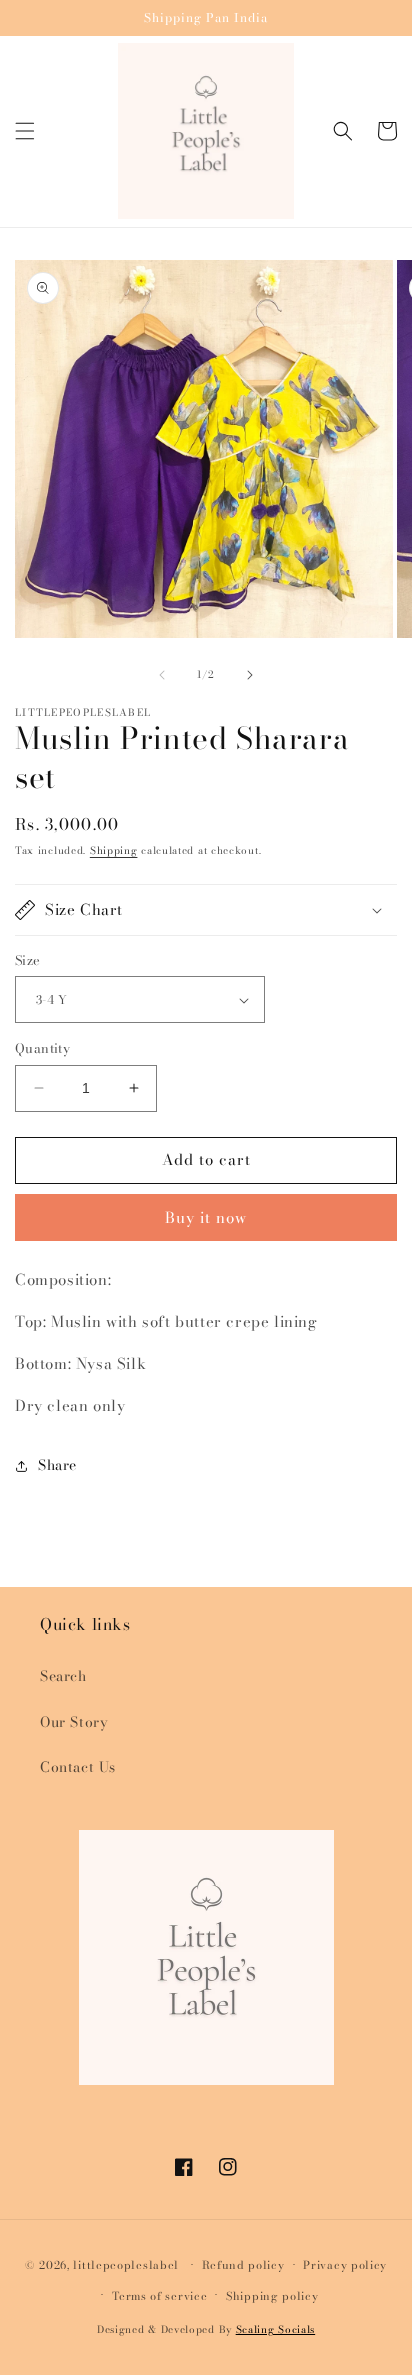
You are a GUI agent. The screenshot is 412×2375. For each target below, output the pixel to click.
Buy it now (206, 1217)
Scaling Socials (276, 2329)
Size (28, 960)
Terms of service (159, 2296)
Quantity (42, 1048)
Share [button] (57, 1465)
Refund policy (243, 2265)
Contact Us (78, 1767)
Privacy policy (345, 2265)
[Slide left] (162, 675)
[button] (25, 131)
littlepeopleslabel (126, 2265)
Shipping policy (272, 2296)
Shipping (114, 850)
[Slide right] (250, 675)
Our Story (74, 1722)
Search (63, 1676)
